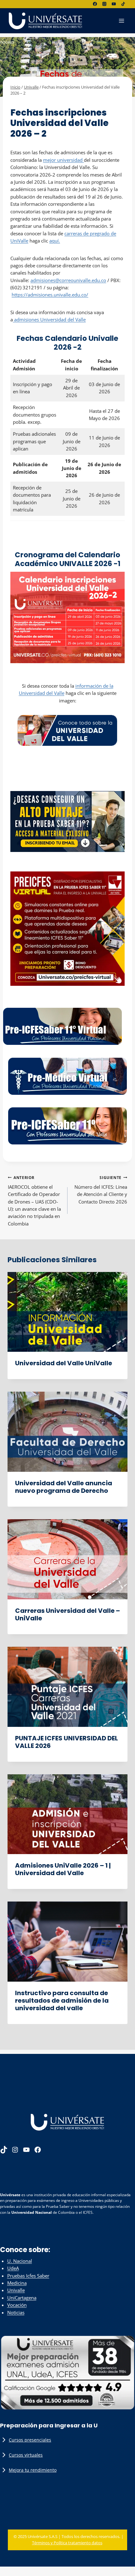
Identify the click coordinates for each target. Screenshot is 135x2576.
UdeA (13, 2268)
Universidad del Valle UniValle (64, 1363)
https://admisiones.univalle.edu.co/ (50, 295)
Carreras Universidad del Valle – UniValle (67, 1614)
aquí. (55, 241)
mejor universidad (63, 160)
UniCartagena (22, 2298)
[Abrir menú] (121, 21)
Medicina (17, 2283)
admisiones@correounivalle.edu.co (68, 280)
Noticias (16, 2312)
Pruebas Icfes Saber (28, 2276)
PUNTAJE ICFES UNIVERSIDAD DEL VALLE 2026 (67, 1742)
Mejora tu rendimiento (33, 2470)
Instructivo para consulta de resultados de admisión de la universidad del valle (62, 2000)
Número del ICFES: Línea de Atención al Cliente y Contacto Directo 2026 (101, 1190)
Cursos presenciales (30, 2440)
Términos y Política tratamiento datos (67, 2543)
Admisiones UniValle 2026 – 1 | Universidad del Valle (63, 1869)
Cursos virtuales (26, 2455)
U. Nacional (20, 2261)
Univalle (19, 103)
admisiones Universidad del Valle (49, 319)
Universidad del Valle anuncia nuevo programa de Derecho (64, 1487)
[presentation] (67, 1312)
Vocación (17, 2305)
